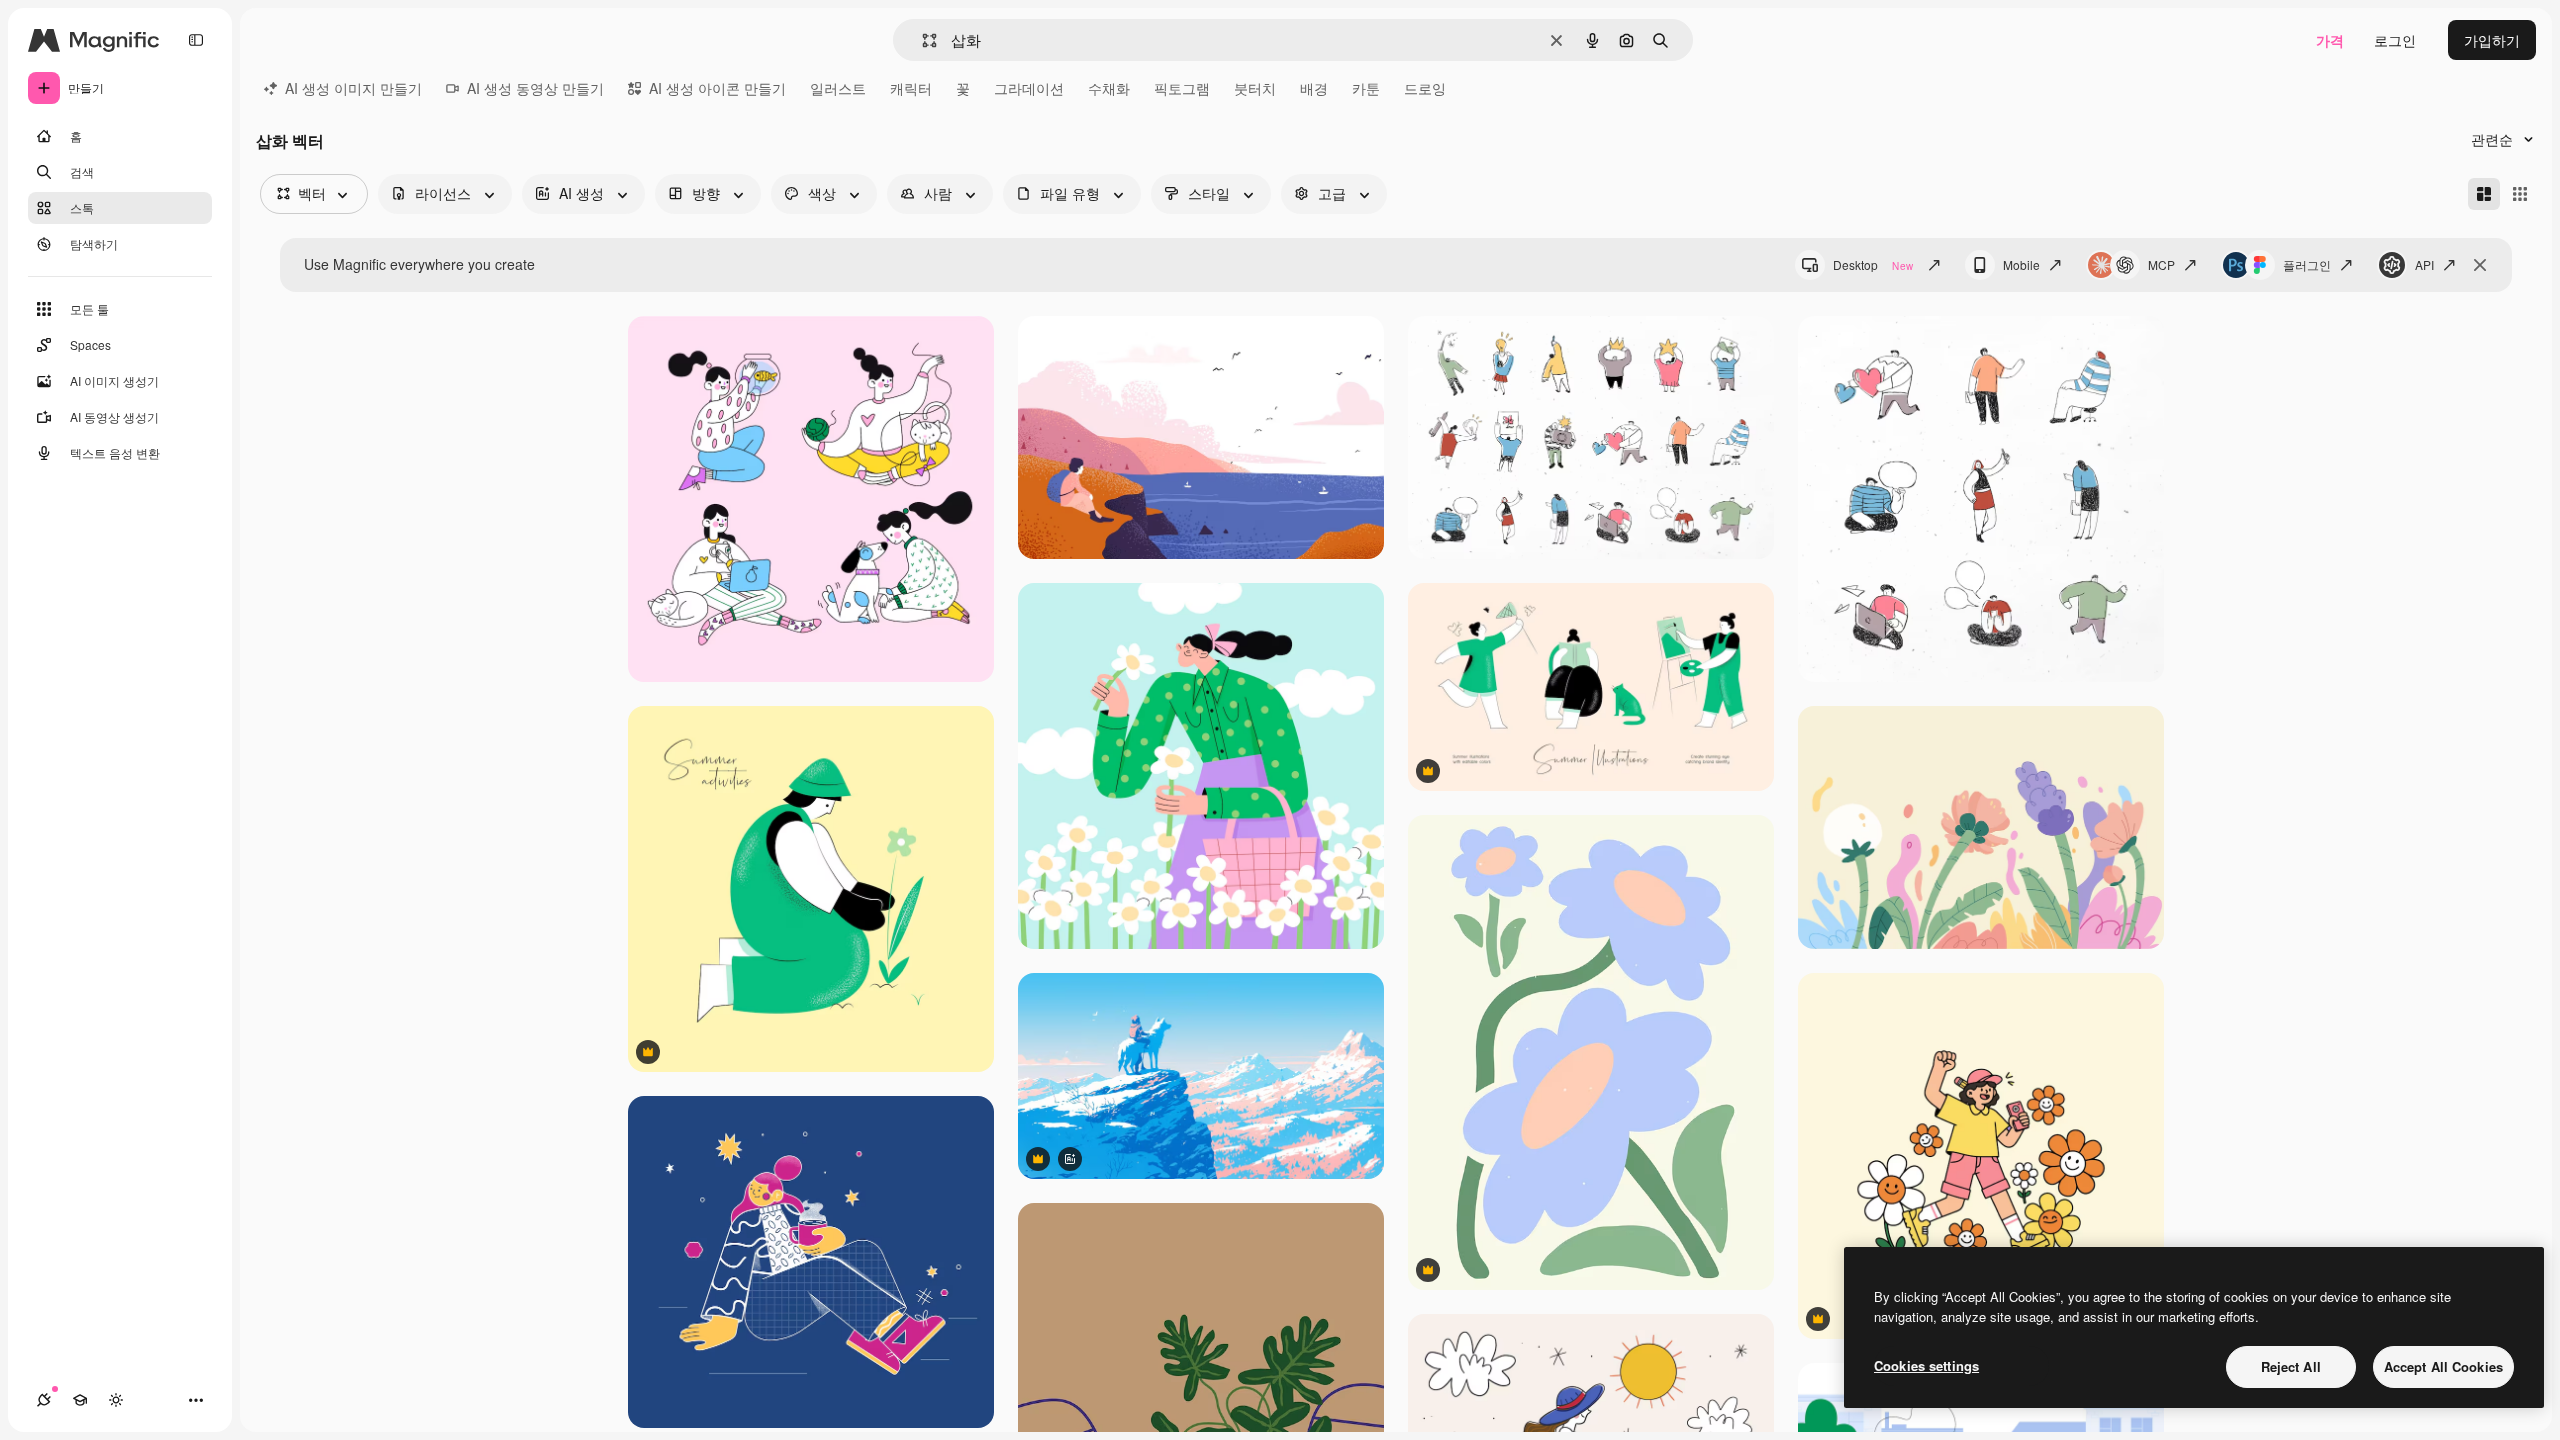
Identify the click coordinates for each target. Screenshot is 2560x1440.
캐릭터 (911, 88)
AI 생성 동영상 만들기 (535, 88)
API (2424, 264)
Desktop (1873, 264)
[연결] (44, 1400)
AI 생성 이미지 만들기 (353, 88)
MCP (2161, 264)
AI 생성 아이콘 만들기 (717, 88)
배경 (1314, 88)
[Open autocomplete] (921, 40)
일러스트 (838, 88)
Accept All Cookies (2443, 1366)
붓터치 (1255, 88)
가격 (2330, 40)
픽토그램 (1182, 88)
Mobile (2021, 264)
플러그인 (2307, 264)
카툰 (1366, 88)
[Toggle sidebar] (196, 40)
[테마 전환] (116, 1400)
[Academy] (80, 1400)
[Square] (2520, 194)
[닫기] (2480, 265)
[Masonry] (2484, 194)
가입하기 (2492, 40)
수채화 (1109, 88)
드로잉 (1425, 88)
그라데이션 (1029, 88)
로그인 (2395, 40)
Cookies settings (1926, 1365)
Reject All (2291, 1366)
